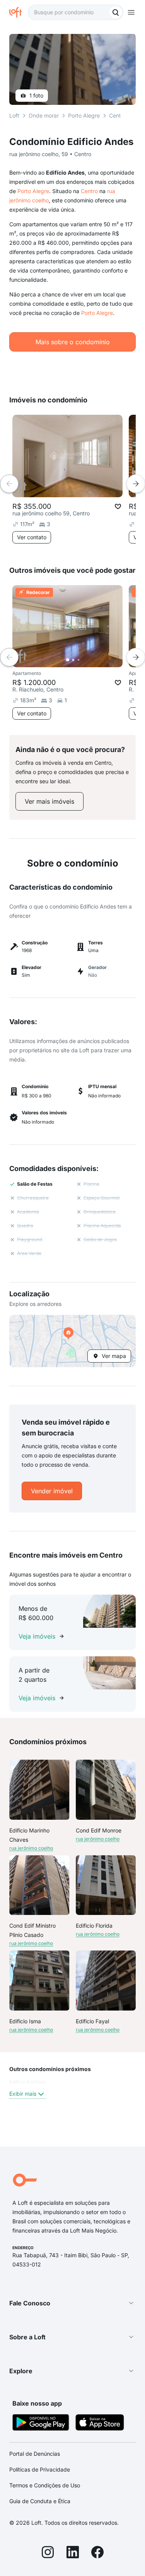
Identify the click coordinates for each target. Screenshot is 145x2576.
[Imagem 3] (78, 660)
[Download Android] (41, 2424)
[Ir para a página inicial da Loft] (19, 12)
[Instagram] (48, 2553)
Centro (89, 191)
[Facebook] (97, 2553)
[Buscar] (116, 12)
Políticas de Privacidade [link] (40, 2469)
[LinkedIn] (73, 2553)
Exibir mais (23, 2094)
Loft (14, 115)
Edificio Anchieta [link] (27, 2082)
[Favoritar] (118, 506)
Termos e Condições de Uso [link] (45, 2485)
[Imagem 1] (68, 660)
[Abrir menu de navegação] (131, 12)
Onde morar (44, 115)
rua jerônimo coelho (31, 1848)
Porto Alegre (33, 191)
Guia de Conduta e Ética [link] (40, 2501)
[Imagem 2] (73, 660)
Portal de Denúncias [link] (35, 2454)
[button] (72, 1341)
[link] (49, 801)
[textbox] (76, 12)
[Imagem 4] (84, 660)
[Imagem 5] (89, 660)
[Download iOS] (100, 2424)
